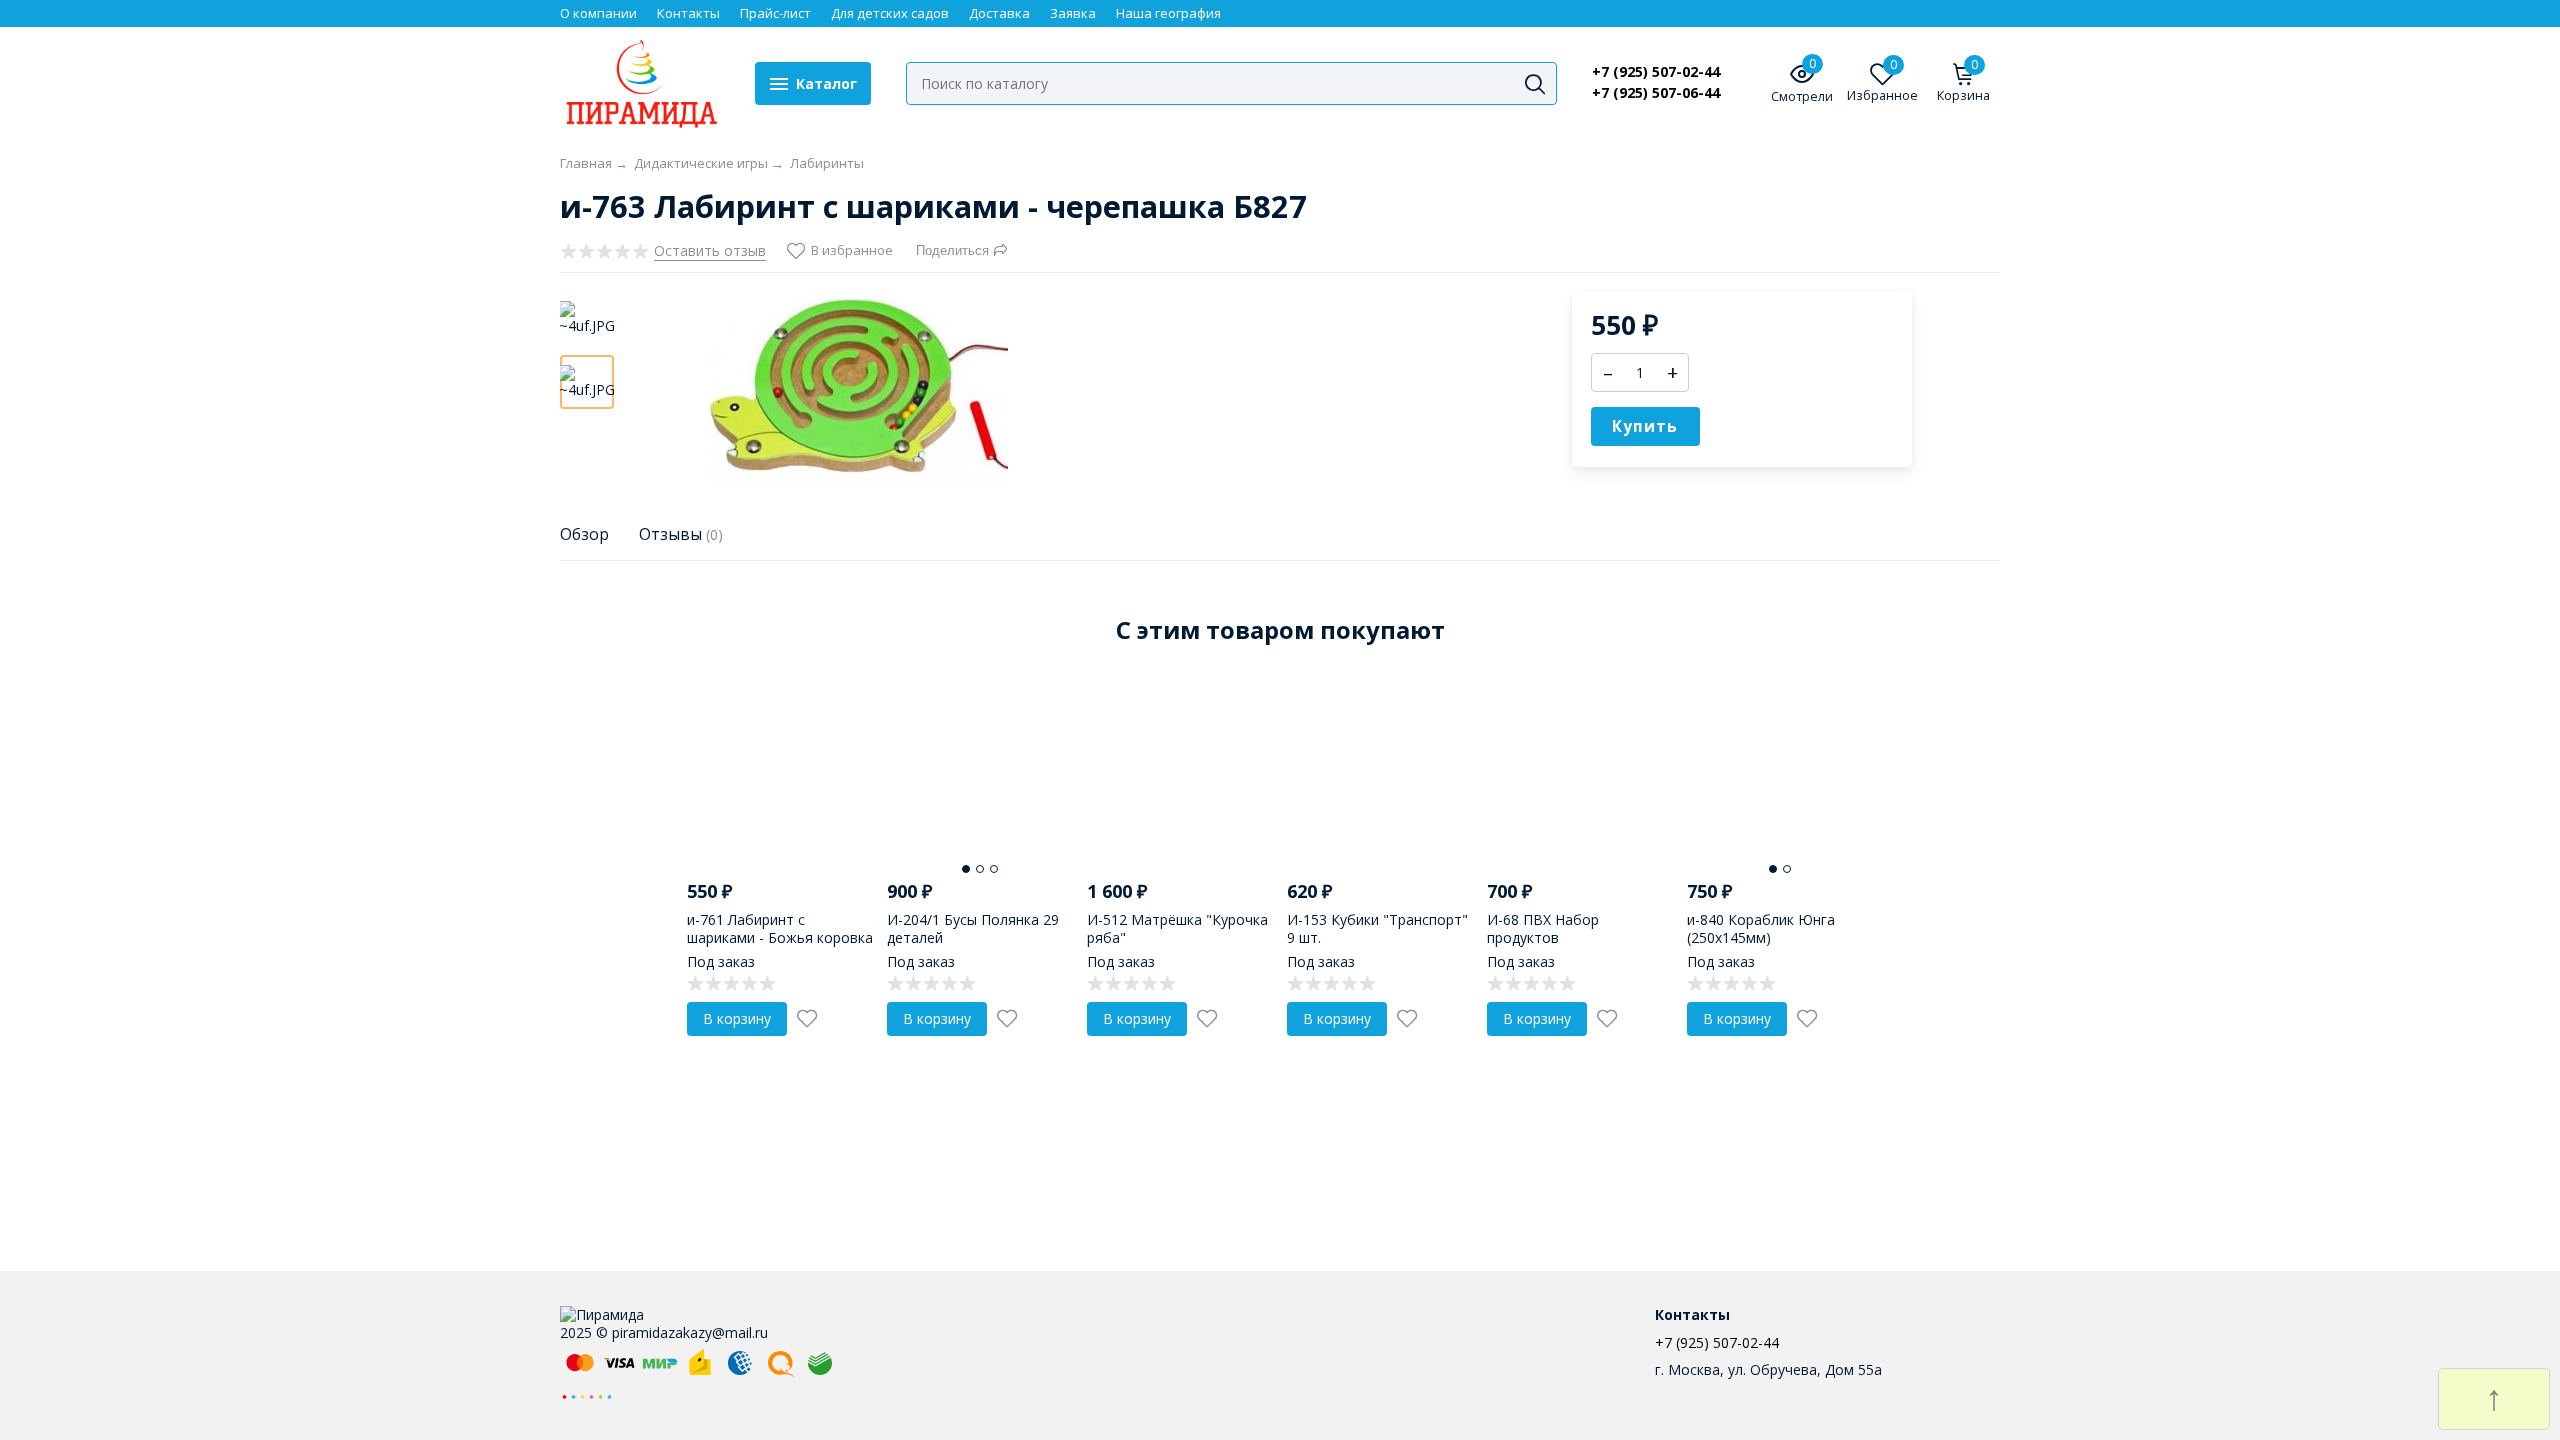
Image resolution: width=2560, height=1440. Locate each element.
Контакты (688, 13)
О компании (598, 13)
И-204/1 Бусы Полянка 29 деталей (973, 928)
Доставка (999, 13)
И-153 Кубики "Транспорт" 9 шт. (1377, 928)
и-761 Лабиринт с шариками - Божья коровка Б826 (780, 937)
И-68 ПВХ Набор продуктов (1543, 928)
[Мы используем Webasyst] (587, 1395)
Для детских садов (890, 13)
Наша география (1168, 13)
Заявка (1073, 13)
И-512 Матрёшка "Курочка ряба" (1177, 928)
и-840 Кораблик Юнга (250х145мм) (1761, 928)
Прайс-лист (775, 13)
